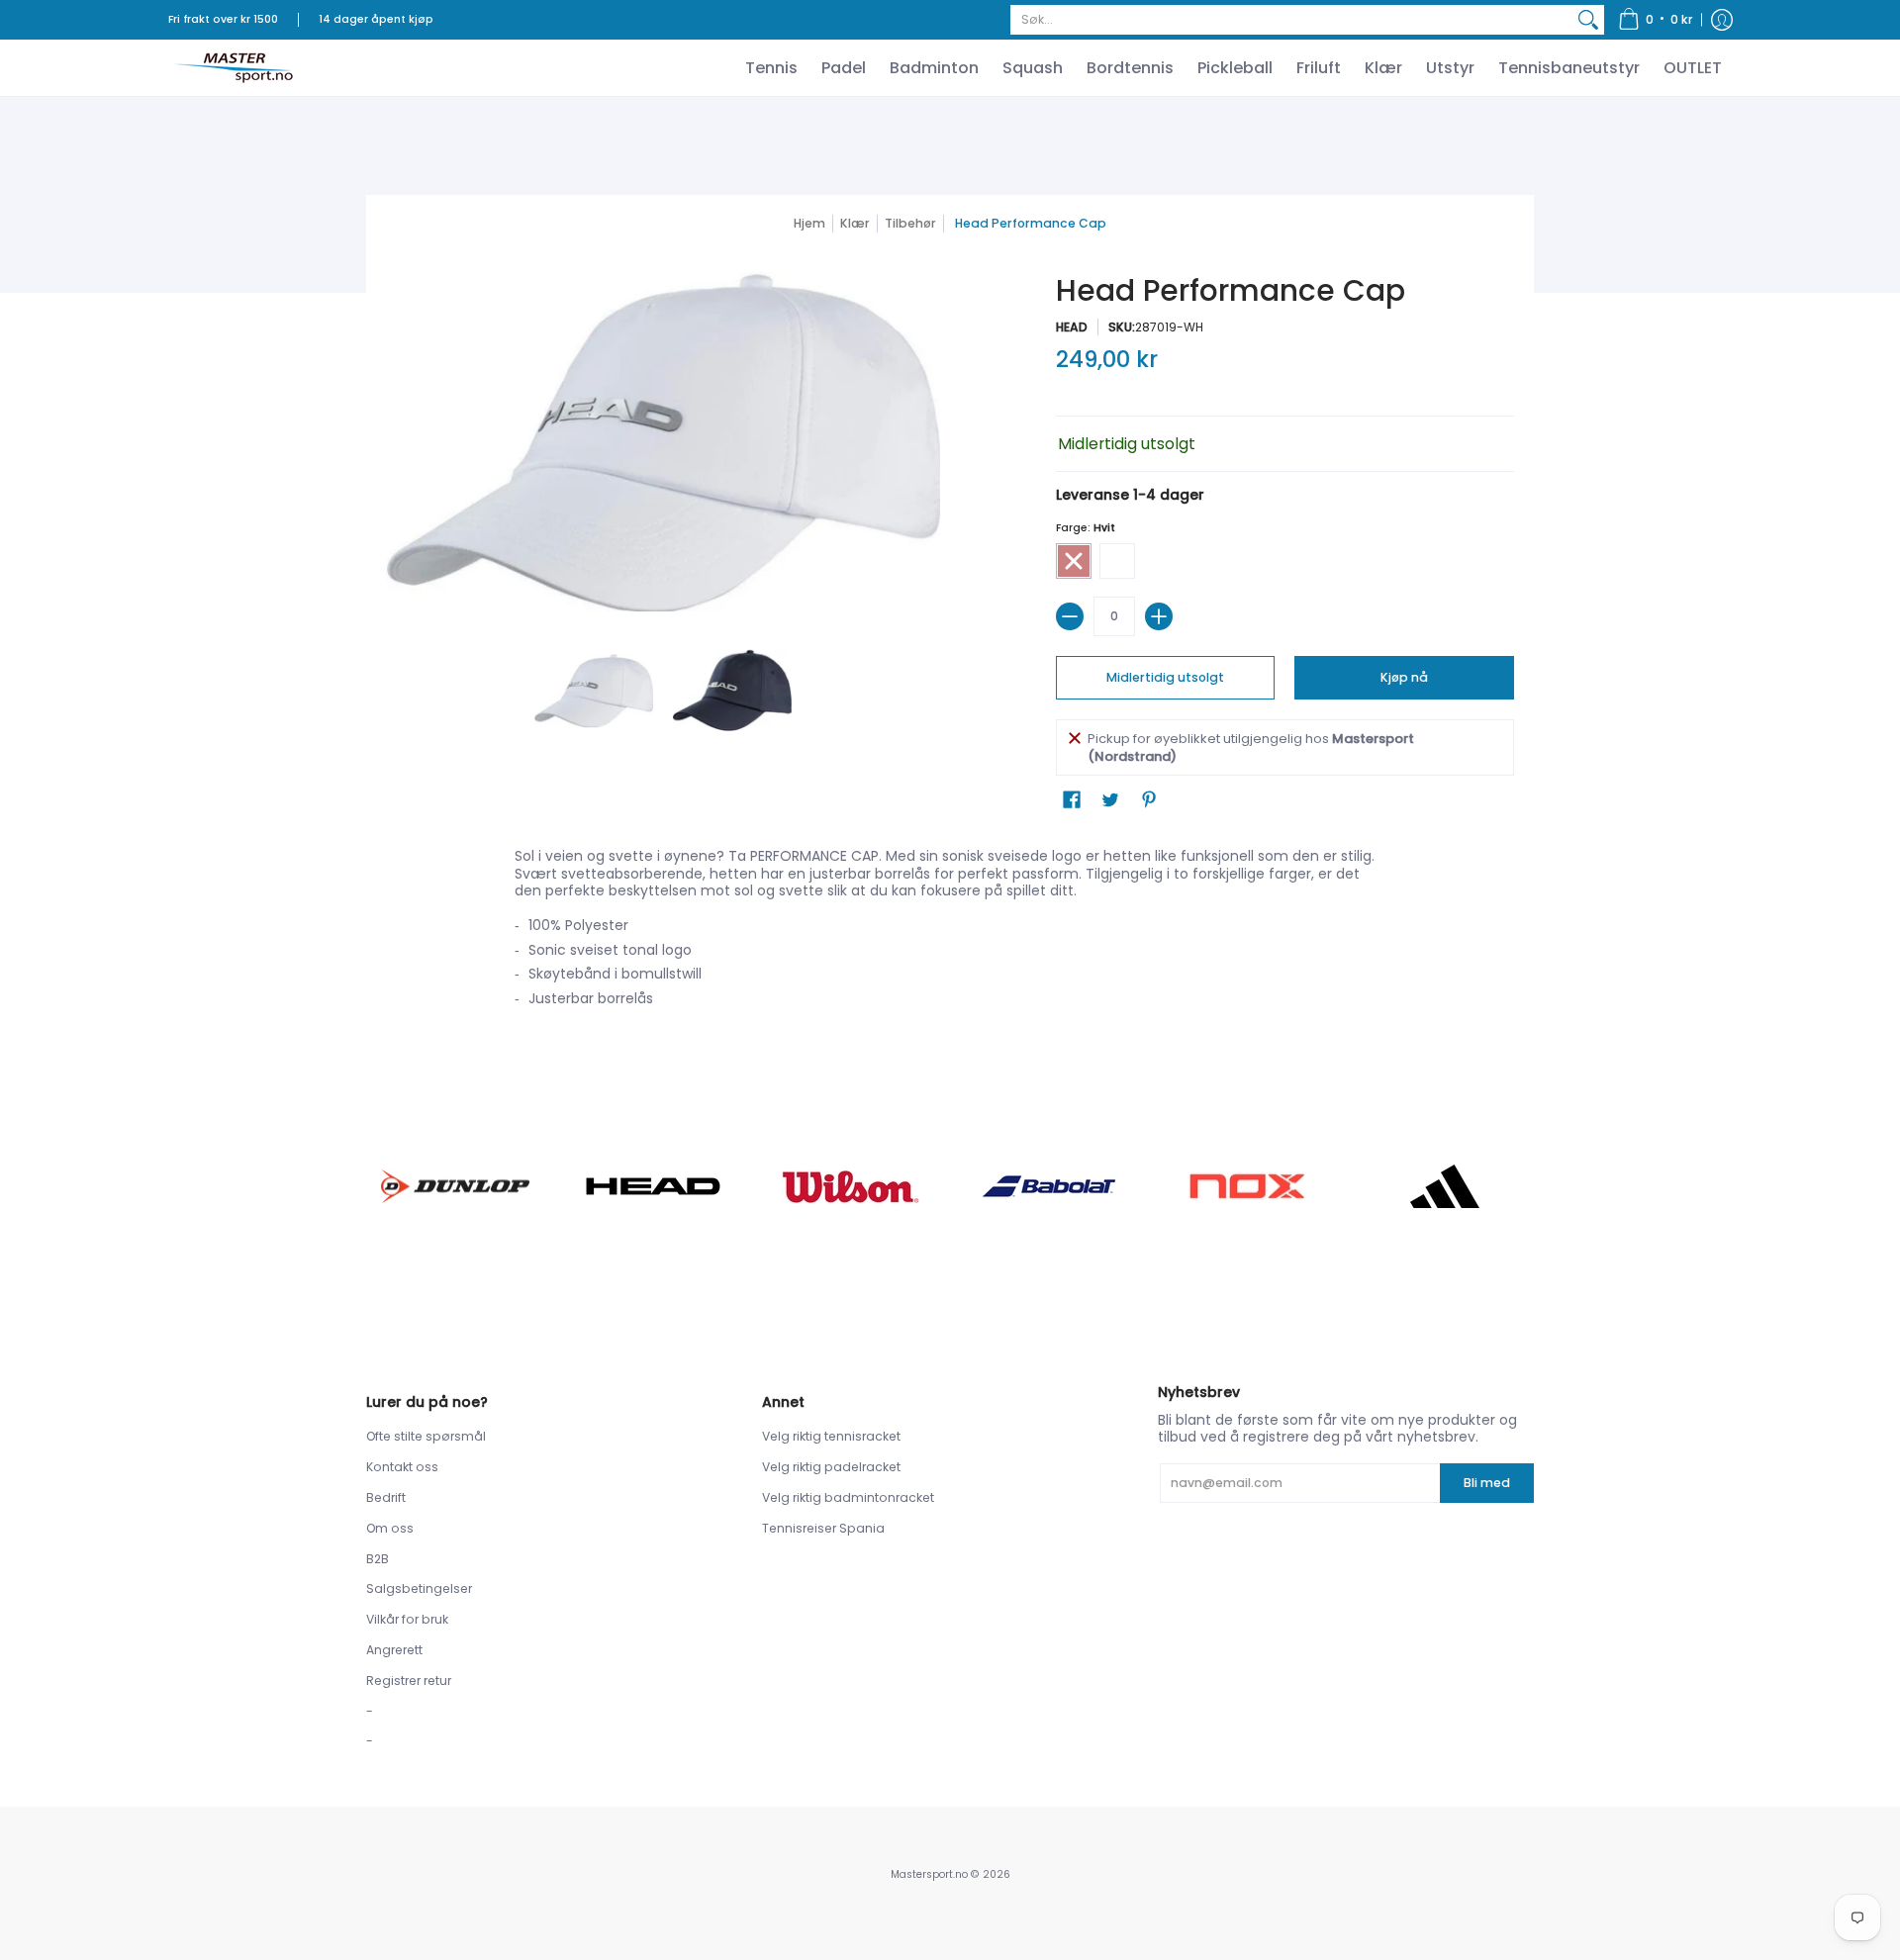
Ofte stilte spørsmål (426, 1436)
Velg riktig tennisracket (831, 1436)
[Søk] (1588, 20)
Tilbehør (910, 223)
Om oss (390, 1528)
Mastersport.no (929, 1874)
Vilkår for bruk (407, 1619)
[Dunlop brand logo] (455, 1186)
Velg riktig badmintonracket (848, 1497)
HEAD (1072, 327)
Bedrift (386, 1497)
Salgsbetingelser (419, 1588)
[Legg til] (1159, 616)
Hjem (809, 223)
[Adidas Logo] (1445, 1186)
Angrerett (394, 1650)
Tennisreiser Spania (823, 1528)
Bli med (1487, 1483)
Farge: (1086, 528)
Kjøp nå (1404, 677)
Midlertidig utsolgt (1165, 677)
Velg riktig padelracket (831, 1467)
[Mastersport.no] (233, 68)
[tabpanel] (950, 933)
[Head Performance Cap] (594, 691)
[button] (1656, 20)
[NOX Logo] (1247, 1186)
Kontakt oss (402, 1467)
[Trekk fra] (1070, 616)
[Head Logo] (653, 1186)
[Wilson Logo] (851, 1187)
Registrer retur (409, 1680)
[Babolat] (1049, 1186)
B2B (378, 1559)
